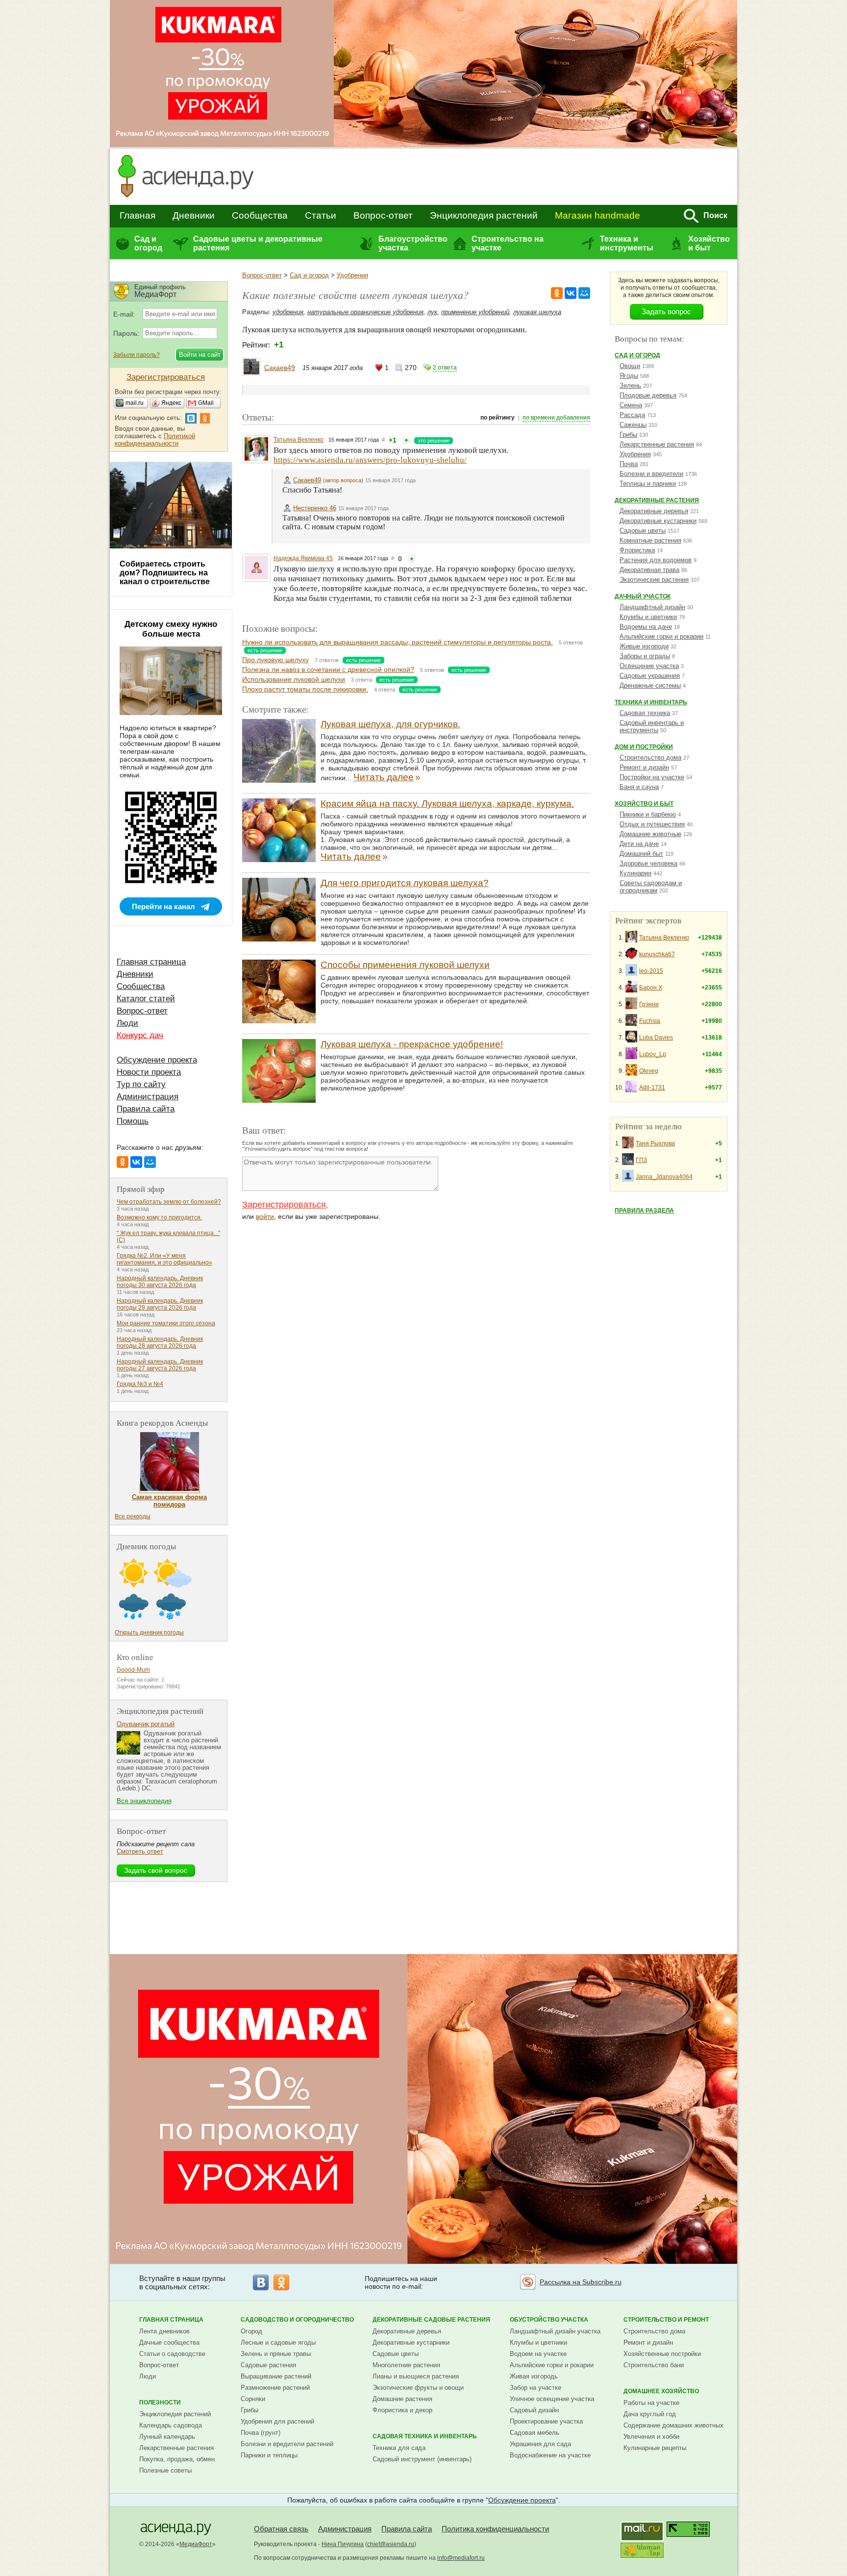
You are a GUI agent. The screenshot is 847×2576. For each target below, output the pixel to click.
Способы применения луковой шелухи (405, 965)
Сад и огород (148, 243)
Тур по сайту (141, 1084)
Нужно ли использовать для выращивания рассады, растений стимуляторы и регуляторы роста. (398, 642)
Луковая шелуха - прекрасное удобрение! (412, 1044)
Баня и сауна (639, 787)
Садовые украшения (650, 676)
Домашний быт (641, 854)
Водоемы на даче (646, 627)
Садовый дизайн (534, 2410)
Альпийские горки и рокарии (661, 636)
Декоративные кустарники (658, 521)
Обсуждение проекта (157, 1060)
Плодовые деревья (648, 395)
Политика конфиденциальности (495, 2529)
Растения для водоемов (656, 560)
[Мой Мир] (584, 293)
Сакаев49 (280, 368)
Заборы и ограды (645, 656)
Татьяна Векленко (299, 440)
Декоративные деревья (654, 511)
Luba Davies (656, 1038)
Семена (631, 405)
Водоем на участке (538, 2354)
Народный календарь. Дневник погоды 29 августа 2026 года (160, 1304)
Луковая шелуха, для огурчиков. (390, 724)
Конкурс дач (140, 1035)
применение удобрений (475, 312)
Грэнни (649, 1004)
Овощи (630, 366)
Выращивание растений (276, 2376)
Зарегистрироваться (284, 1205)
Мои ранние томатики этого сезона (166, 1323)
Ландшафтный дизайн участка (555, 2331)
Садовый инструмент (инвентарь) (422, 2459)
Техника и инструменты (627, 243)
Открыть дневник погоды (149, 1633)
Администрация (148, 1097)
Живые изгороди (644, 646)
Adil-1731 (652, 1088)
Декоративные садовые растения (431, 2320)
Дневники (194, 215)
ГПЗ (641, 1160)
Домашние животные (650, 834)
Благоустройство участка (413, 243)
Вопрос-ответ (383, 215)
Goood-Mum (133, 1670)
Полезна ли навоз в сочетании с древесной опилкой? (328, 669)
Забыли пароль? (137, 355)
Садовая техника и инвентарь (425, 2436)
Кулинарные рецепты (655, 2448)
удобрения (288, 312)
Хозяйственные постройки (662, 2354)
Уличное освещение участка (552, 2399)
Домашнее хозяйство (661, 2391)
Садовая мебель (535, 2433)
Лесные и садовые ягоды (278, 2342)
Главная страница (151, 962)
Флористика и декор (402, 2410)
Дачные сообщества (169, 2342)
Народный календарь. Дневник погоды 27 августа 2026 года (160, 1365)
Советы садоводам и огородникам (651, 887)
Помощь (133, 1121)
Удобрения (352, 275)
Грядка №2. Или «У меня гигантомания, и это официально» (164, 1259)
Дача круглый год (650, 2414)
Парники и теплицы (269, 2455)
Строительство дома (650, 757)
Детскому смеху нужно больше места (171, 629)
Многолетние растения (406, 2365)
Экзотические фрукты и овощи (418, 2388)
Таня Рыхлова (655, 1143)
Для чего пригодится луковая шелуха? (405, 883)
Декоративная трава (649, 570)
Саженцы (633, 425)
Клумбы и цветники (648, 617)
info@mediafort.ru (461, 2558)
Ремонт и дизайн (644, 767)
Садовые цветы (643, 531)
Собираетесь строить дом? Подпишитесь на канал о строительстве (165, 573)
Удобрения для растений (277, 2421)
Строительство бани (654, 2365)
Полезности (160, 2403)
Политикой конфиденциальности (155, 440)
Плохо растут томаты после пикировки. (305, 689)
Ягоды (629, 376)
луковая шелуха (537, 312)
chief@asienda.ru (391, 2544)
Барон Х (651, 988)
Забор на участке (536, 2388)
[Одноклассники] (557, 293)
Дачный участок (643, 596)
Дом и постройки (644, 747)
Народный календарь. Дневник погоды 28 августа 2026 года (160, 1342)
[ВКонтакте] (571, 293)
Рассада (632, 415)
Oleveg (649, 1071)
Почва (629, 464)
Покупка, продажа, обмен (177, 2459)
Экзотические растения (654, 580)
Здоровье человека (648, 863)
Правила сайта (146, 1109)
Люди (127, 1023)
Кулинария (635, 873)
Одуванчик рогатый (146, 1724)
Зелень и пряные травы (276, 2354)
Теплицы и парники (648, 483)
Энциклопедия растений (484, 215)
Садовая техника (645, 713)
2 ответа (445, 368)
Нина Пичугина (343, 2544)
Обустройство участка (549, 2320)
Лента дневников (164, 2331)
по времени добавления (556, 418)
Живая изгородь (534, 2376)
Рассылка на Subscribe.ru (581, 2282)
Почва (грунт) (261, 2433)
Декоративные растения (657, 500)
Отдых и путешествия (652, 824)
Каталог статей (146, 999)
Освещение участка (649, 666)
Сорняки (253, 2399)
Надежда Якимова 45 (303, 558)
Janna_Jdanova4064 (664, 1177)
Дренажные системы (650, 685)
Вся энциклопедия (144, 1801)
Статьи (321, 215)
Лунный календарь (167, 2437)
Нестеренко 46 (315, 508)
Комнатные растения (650, 540)
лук (432, 312)
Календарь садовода (171, 2425)
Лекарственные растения (657, 444)
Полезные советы (165, 2470)
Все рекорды (133, 1516)
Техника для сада (399, 2448)
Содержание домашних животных (673, 2425)
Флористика (637, 550)
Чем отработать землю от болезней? (169, 1202)
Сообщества (260, 215)
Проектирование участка (546, 2421)
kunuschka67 (657, 954)
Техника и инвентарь (651, 702)
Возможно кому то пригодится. (159, 1217)
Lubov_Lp (653, 1054)
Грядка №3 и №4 (140, 1384)
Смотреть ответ (140, 1851)
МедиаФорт (196, 2544)
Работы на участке (651, 2403)
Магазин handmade (598, 215)
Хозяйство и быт (709, 243)
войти (265, 1216)
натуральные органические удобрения (365, 312)
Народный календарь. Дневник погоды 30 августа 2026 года (160, 1282)
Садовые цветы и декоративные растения (258, 243)
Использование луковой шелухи (294, 679)
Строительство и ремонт (666, 2320)
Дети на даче (639, 844)
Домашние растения (402, 2399)
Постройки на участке (652, 777)
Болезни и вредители (651, 474)
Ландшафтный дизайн (652, 607)
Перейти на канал (163, 906)
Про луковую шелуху (275, 660)
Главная (137, 215)
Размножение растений (275, 2388)
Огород (251, 2331)
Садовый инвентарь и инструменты (652, 726)
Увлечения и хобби (651, 2437)
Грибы (628, 434)
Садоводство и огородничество (297, 2320)
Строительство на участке (508, 243)
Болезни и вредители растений (287, 2444)
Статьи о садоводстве (172, 2354)
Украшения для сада (540, 2444)
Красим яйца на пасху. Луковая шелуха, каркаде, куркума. (447, 804)
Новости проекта (149, 1072)
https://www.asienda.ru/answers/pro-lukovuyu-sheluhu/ (370, 460)
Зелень (630, 385)
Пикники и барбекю (648, 814)
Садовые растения (268, 2365)
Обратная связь (281, 2529)
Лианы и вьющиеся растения (416, 2376)
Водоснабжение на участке (550, 2455)
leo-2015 (651, 971)
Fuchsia (650, 1021)
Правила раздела (644, 1211)
